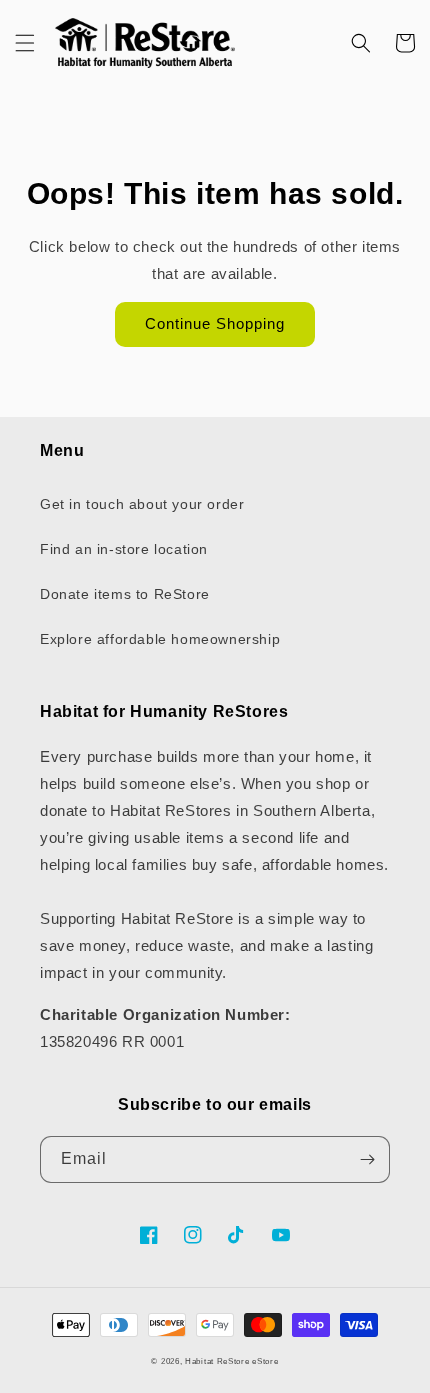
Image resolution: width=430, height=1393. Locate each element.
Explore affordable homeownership (160, 639)
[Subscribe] (367, 1159)
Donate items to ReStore (125, 594)
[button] (25, 43)
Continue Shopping (215, 323)
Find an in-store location (124, 549)
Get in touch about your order (142, 504)
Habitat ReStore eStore (231, 1361)
